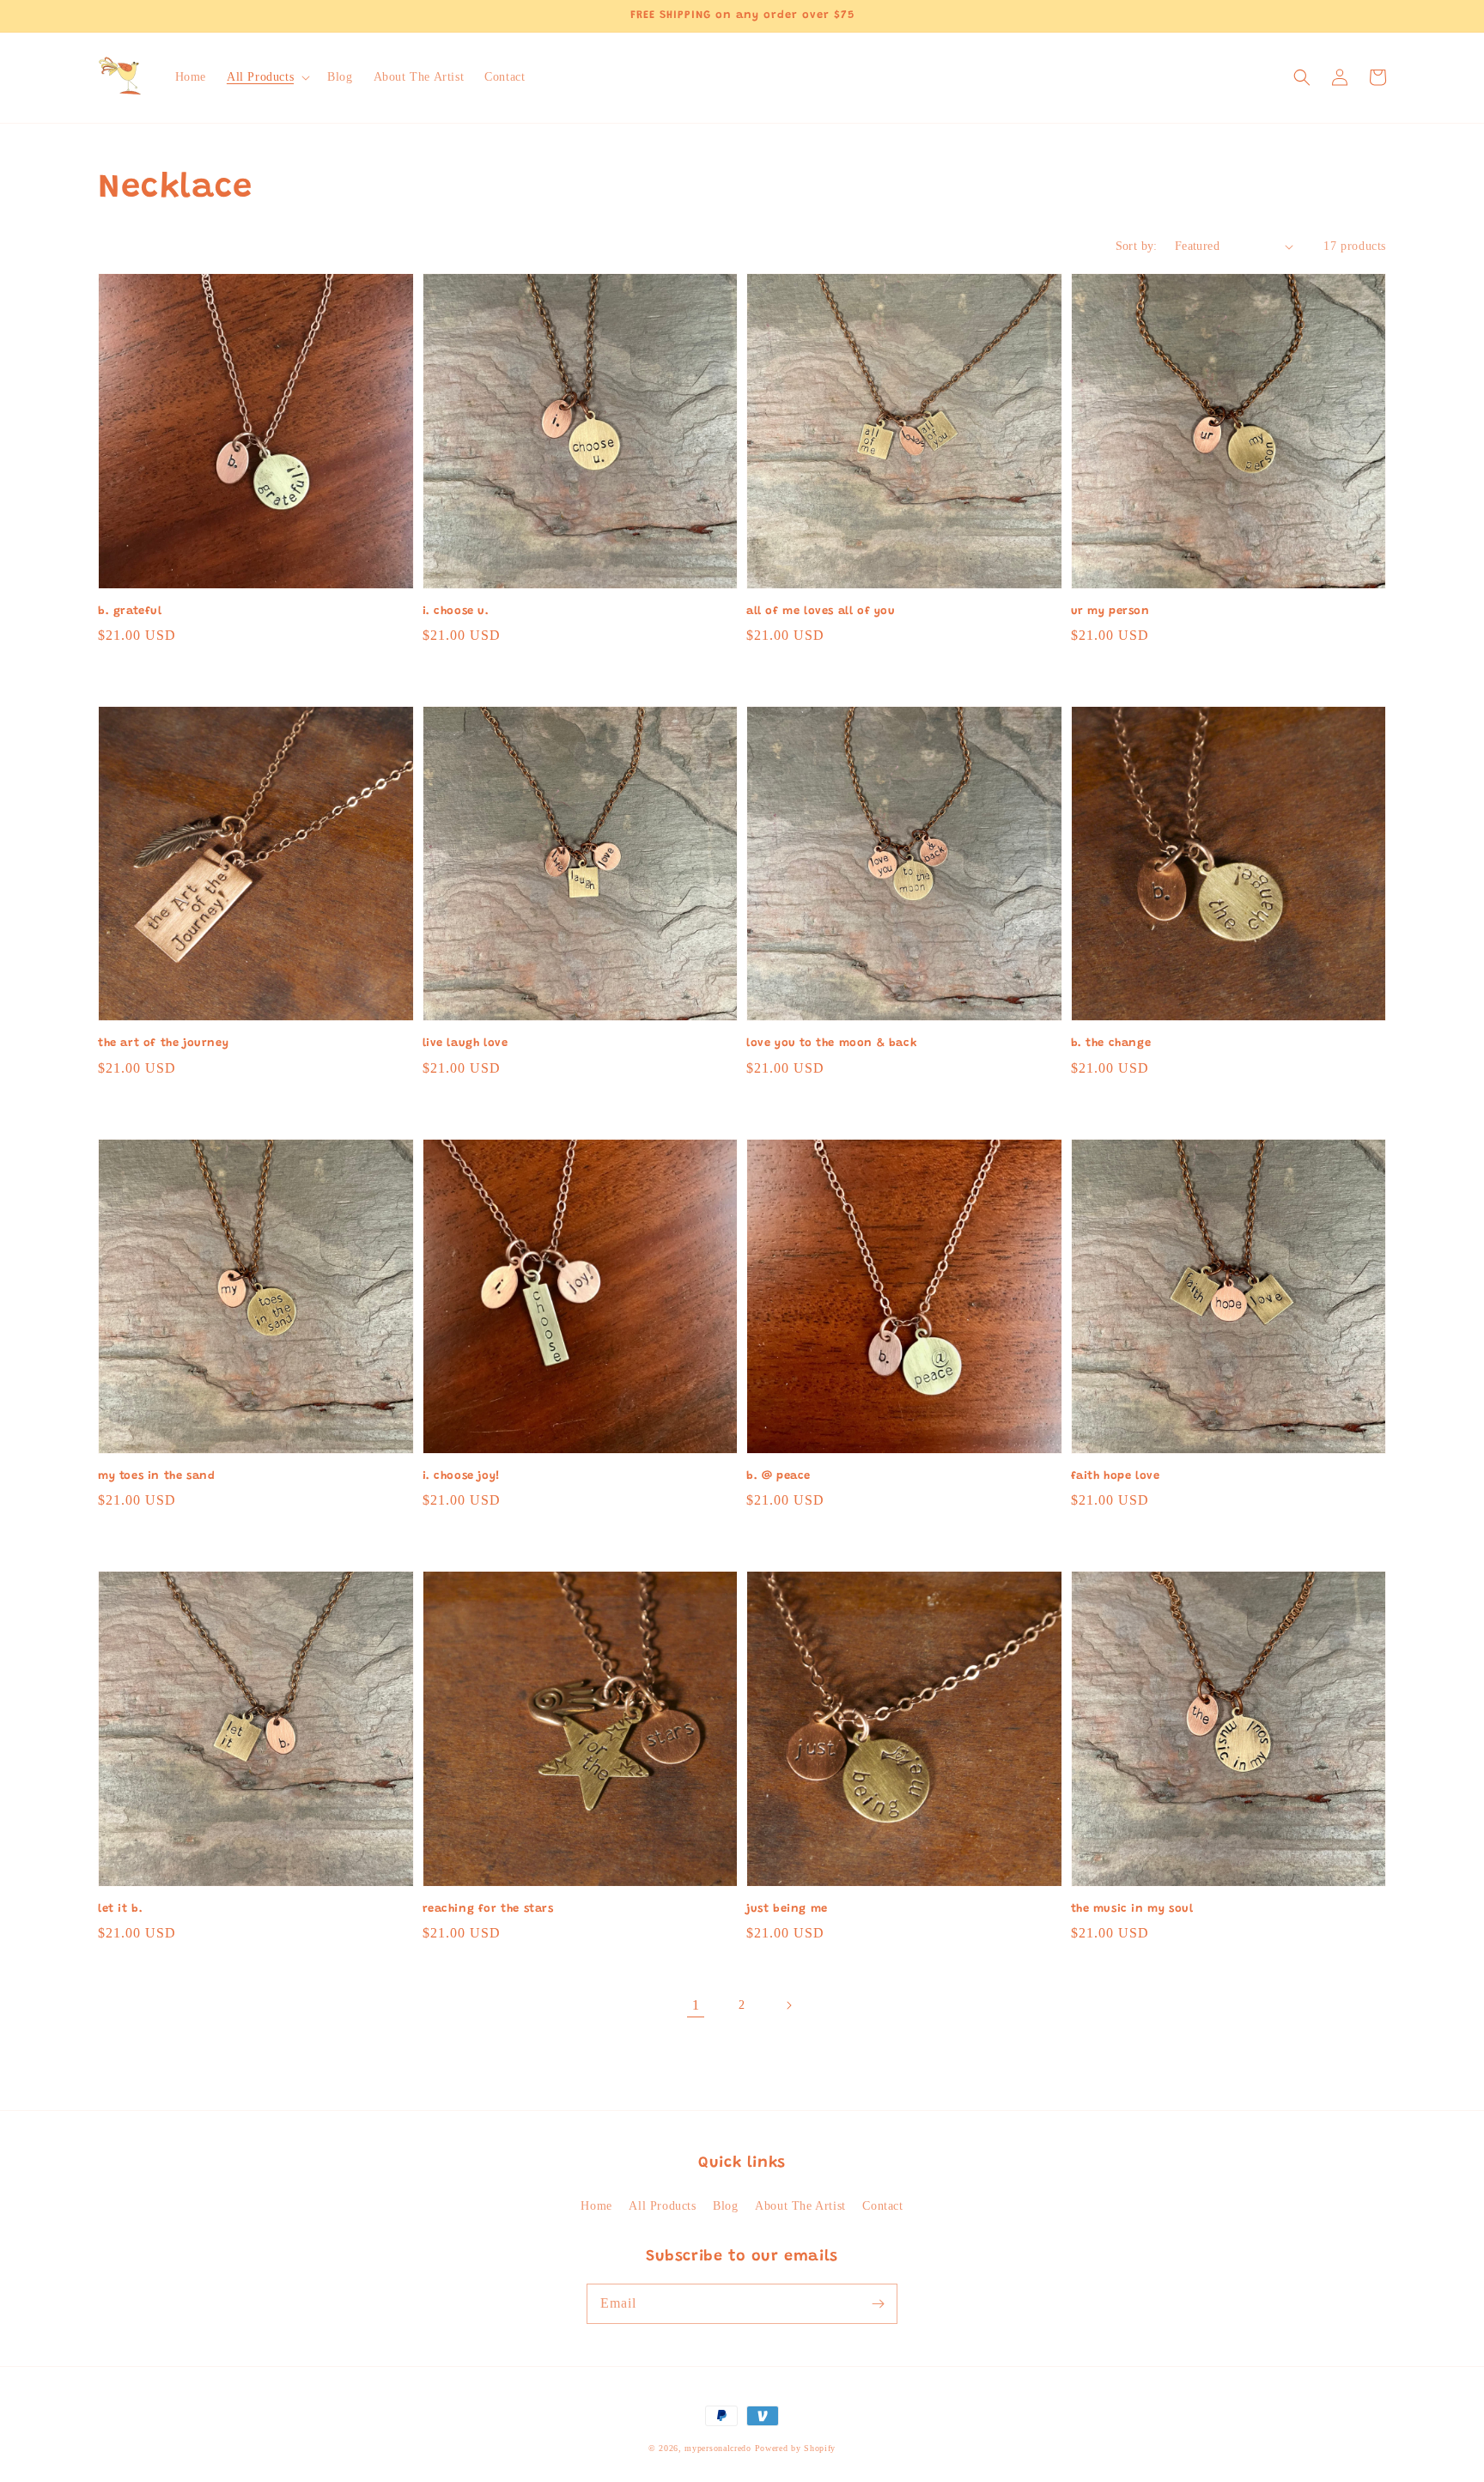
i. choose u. (456, 611)
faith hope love (1116, 1476)
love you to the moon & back (832, 1043)
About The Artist (800, 2206)
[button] (267, 77)
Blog (725, 2206)
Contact (882, 2206)
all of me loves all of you (821, 611)
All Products (662, 2206)
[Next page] (788, 2005)
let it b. (120, 1909)
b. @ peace (778, 1476)
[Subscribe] (878, 2303)
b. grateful (130, 611)
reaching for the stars (488, 1909)
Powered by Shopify (796, 2448)
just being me (787, 1909)
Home (596, 2206)
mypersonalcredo (718, 2448)
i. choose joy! (462, 1476)
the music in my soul (1132, 1909)
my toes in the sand (156, 1476)
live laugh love (465, 1043)
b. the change (1111, 1043)
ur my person (1110, 611)
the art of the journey (163, 1043)
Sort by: (1137, 246)
